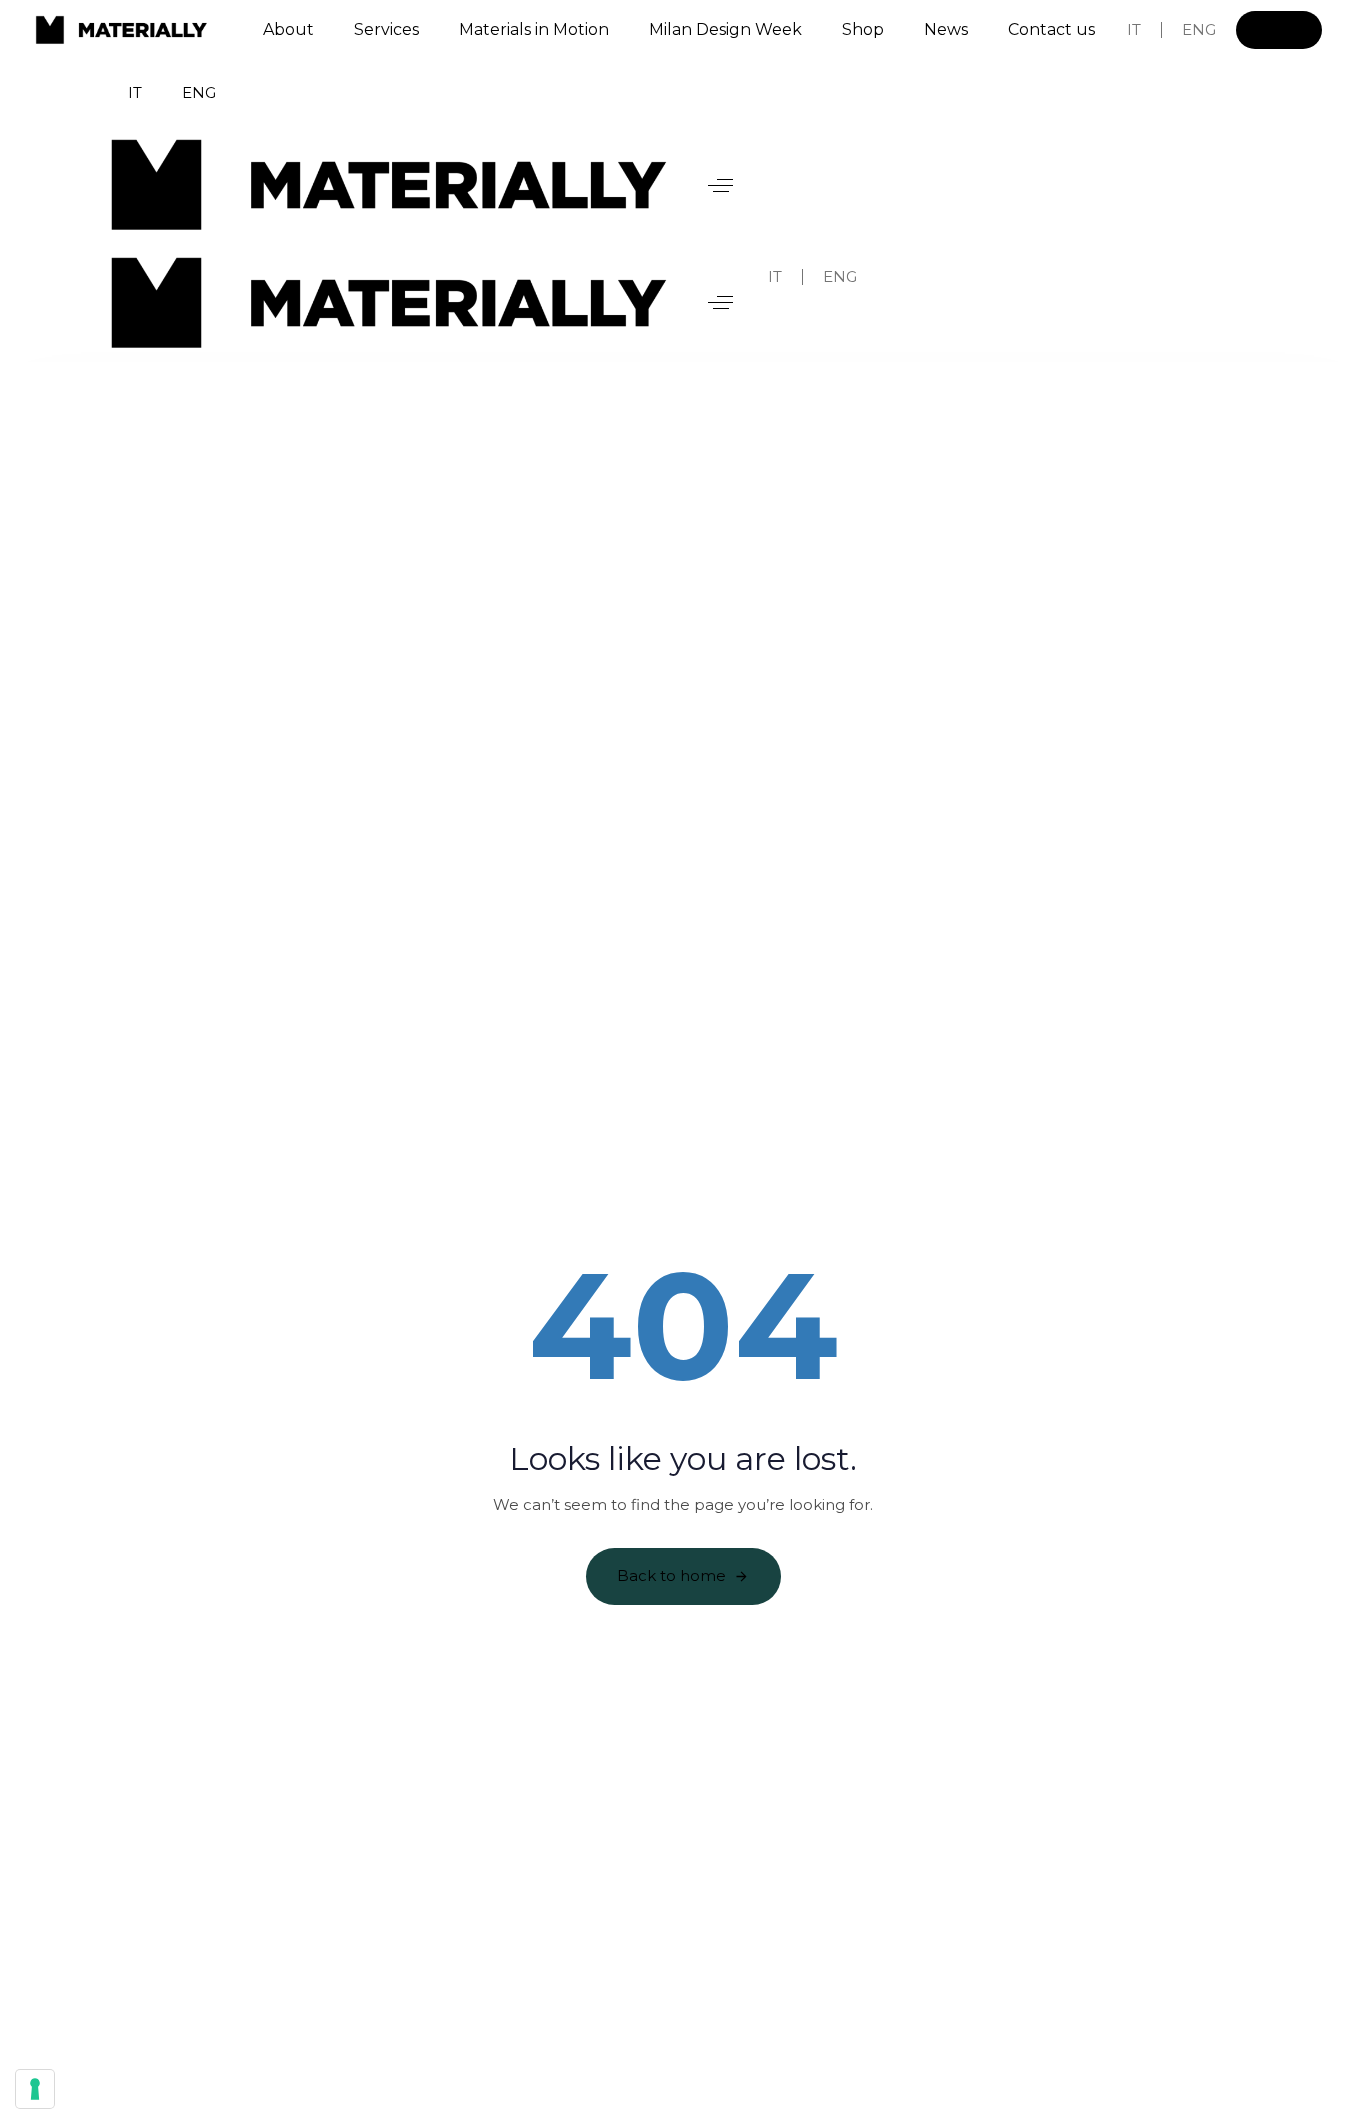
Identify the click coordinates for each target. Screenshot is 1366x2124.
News (946, 29)
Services (386, 29)
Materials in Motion (534, 29)
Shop (863, 29)
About (288, 29)
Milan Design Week (725, 29)
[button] (720, 185)
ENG (1199, 29)
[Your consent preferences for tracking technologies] (35, 2089)
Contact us (1051, 29)
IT (1134, 29)
